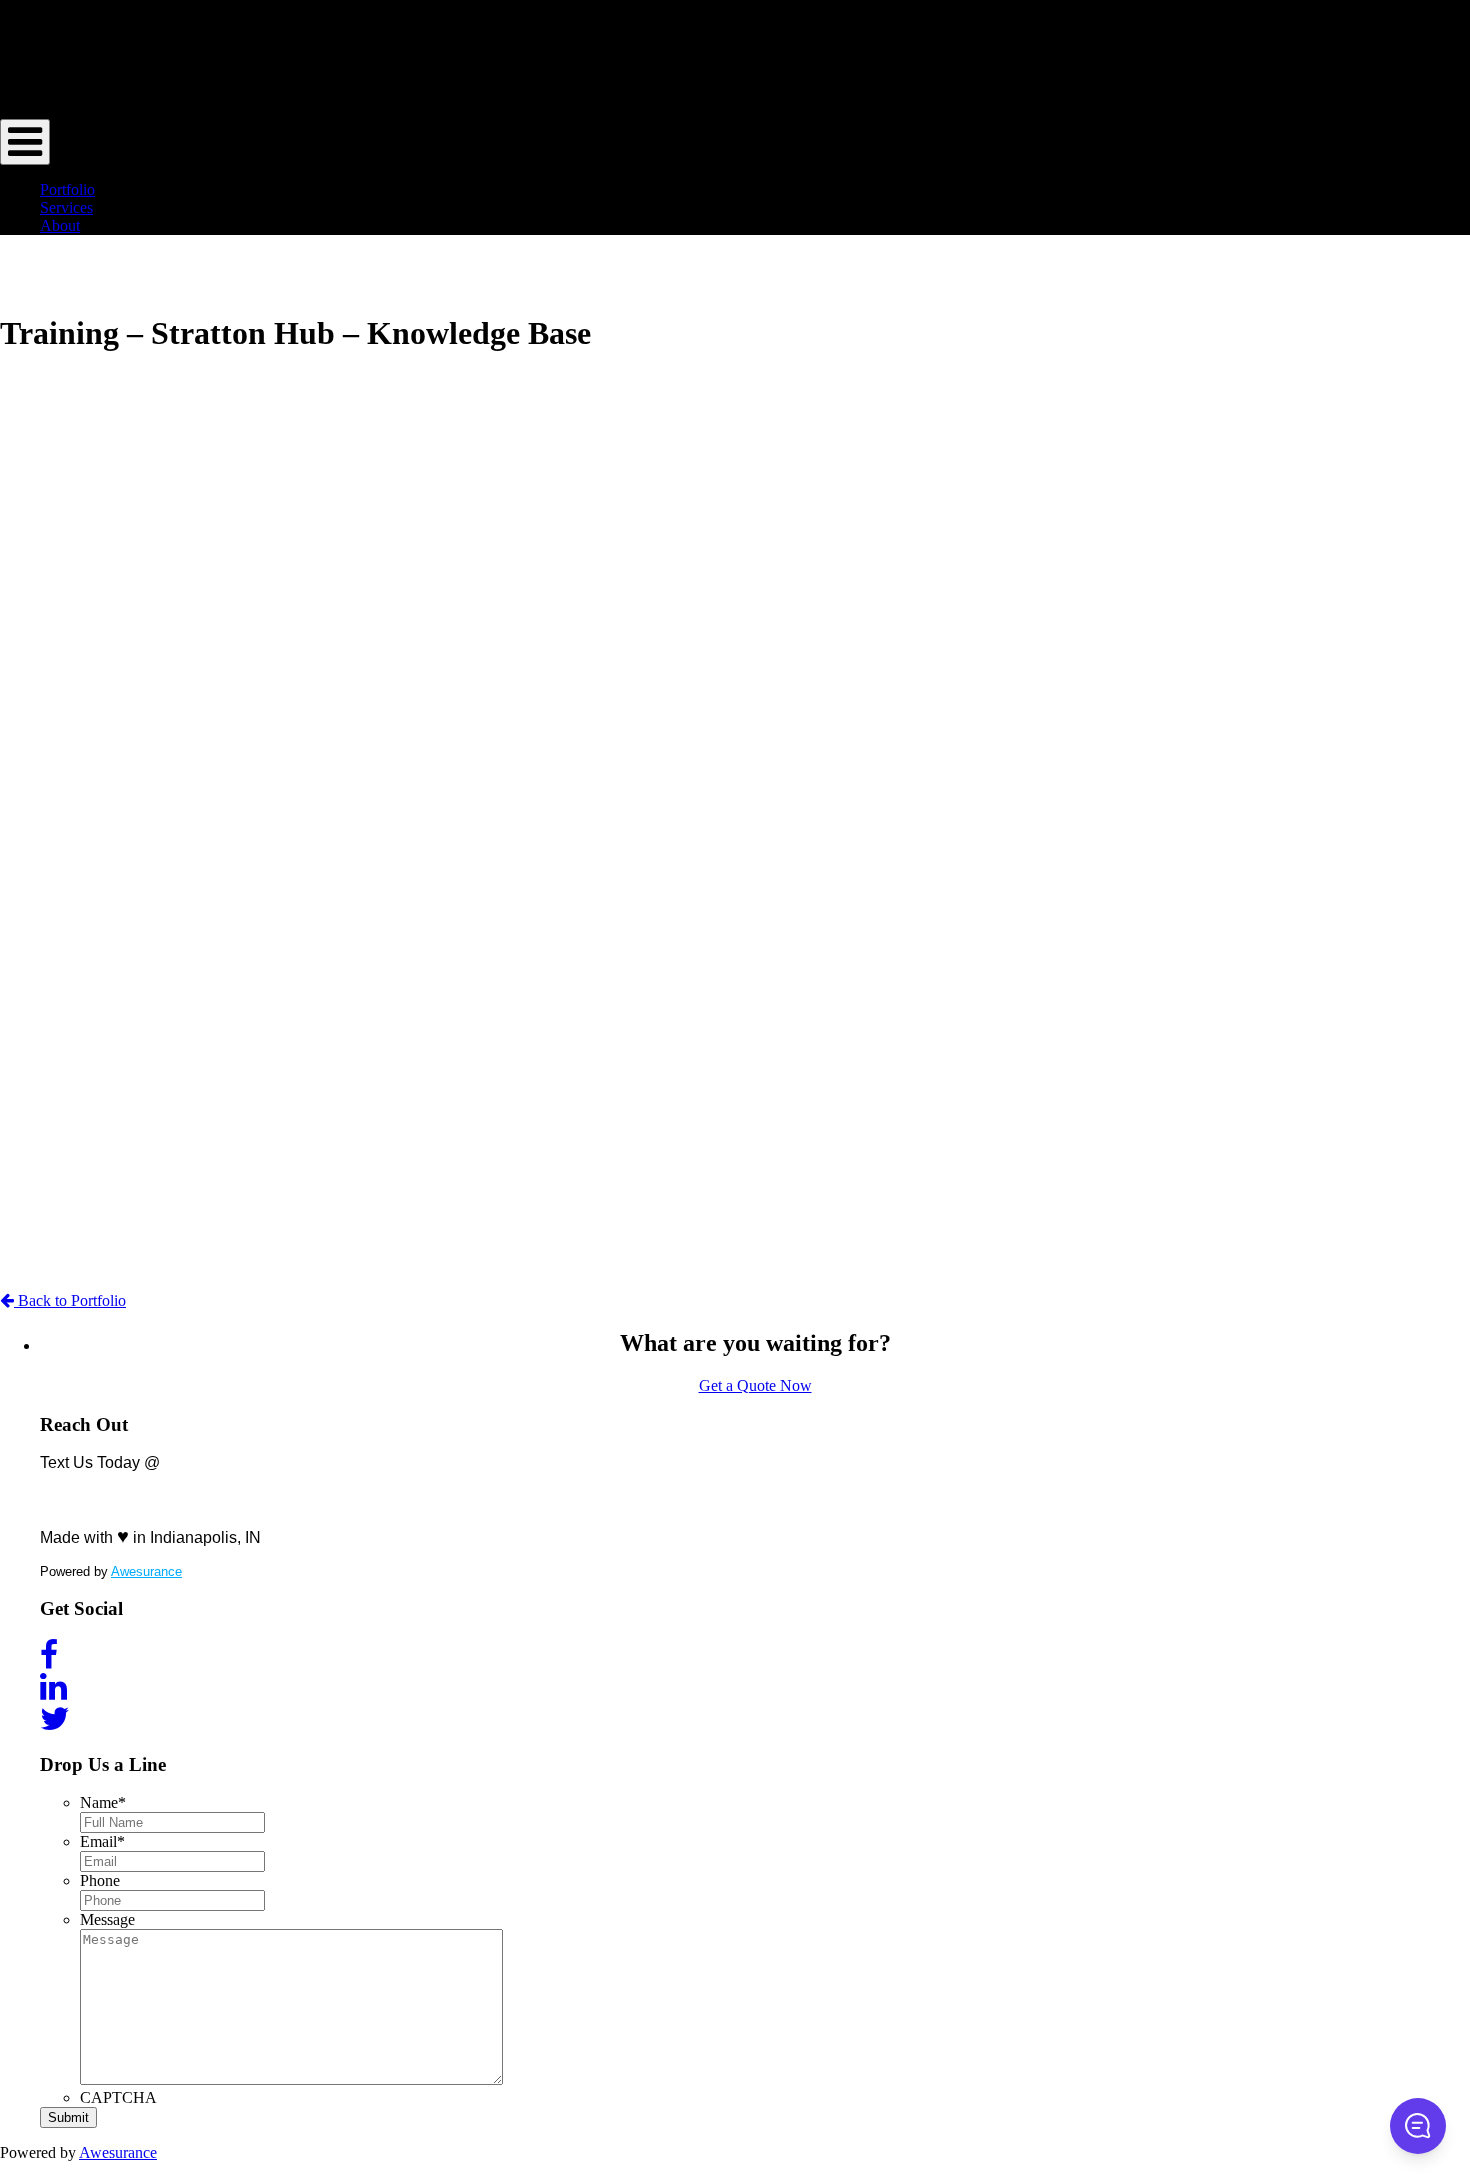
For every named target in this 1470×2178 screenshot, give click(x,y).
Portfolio (67, 189)
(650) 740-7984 (151, 1490)
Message (107, 1919)
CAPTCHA (118, 2097)
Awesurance (146, 1571)
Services (66, 207)
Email (102, 1841)
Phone (100, 1880)
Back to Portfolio (70, 1300)
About (60, 225)
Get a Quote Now (755, 1385)
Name (103, 1802)
